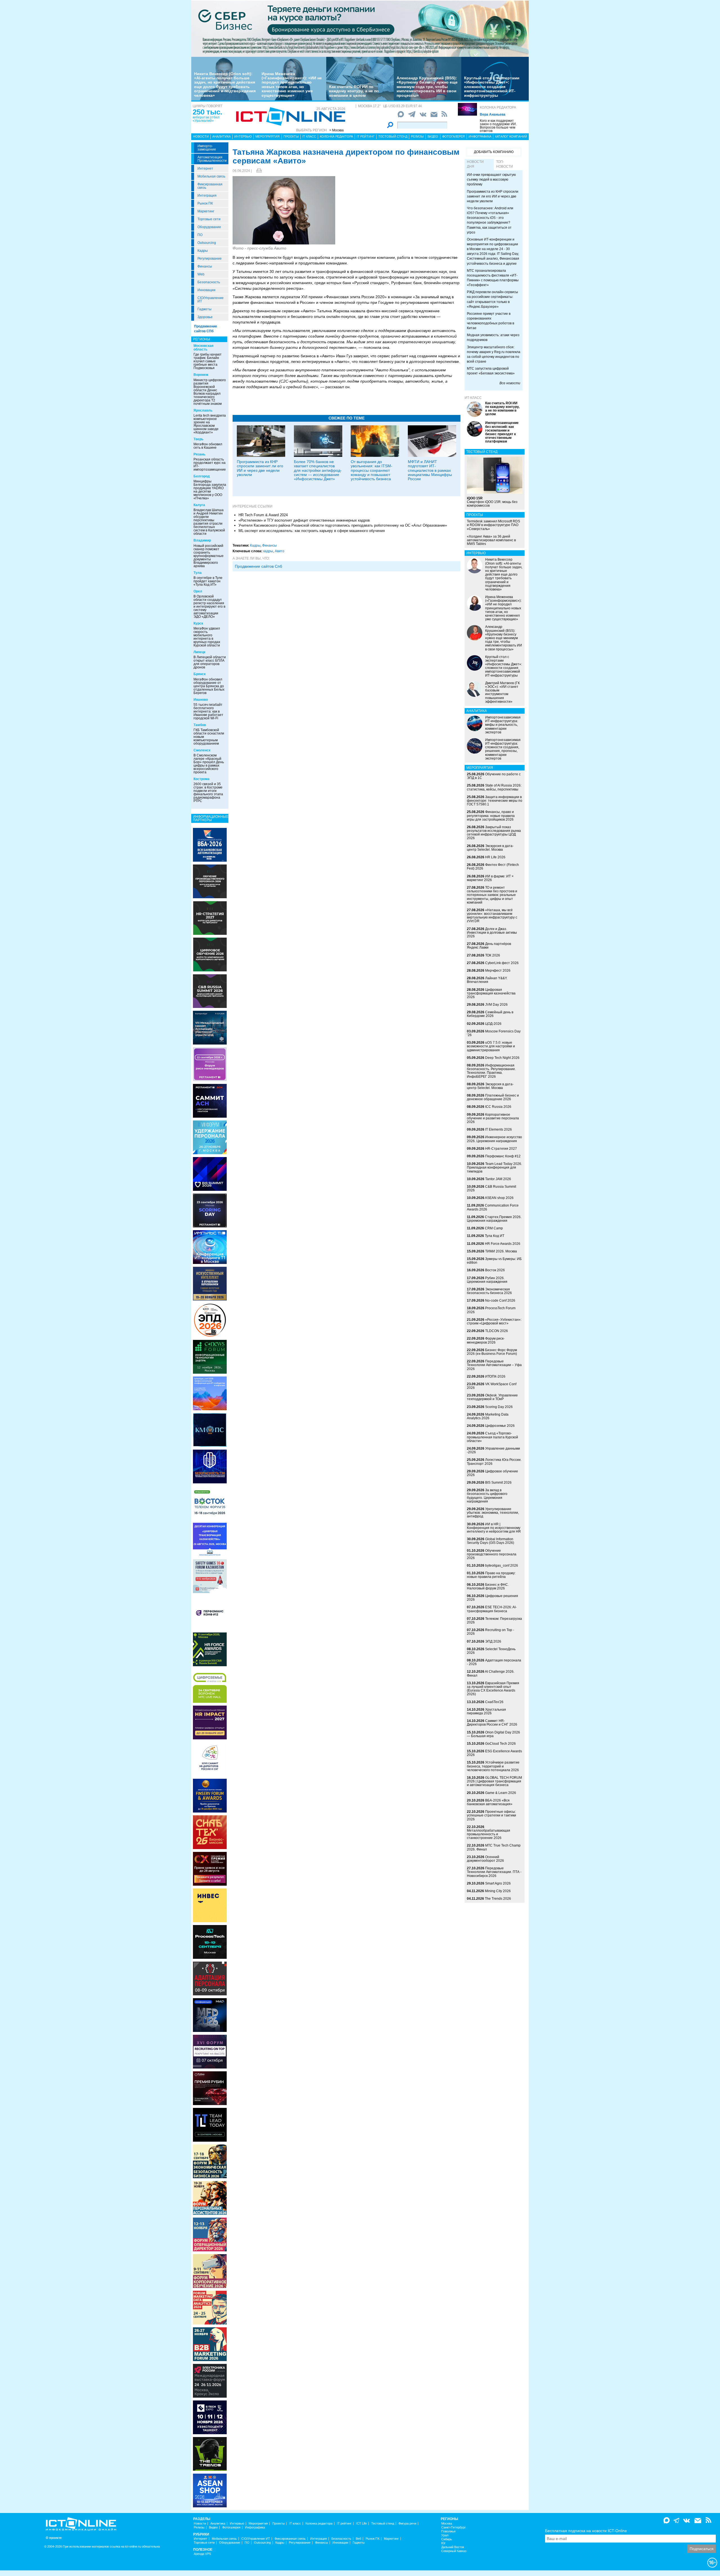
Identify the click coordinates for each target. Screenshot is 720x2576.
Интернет (205, 169)
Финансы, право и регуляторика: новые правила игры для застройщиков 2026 (491, 816)
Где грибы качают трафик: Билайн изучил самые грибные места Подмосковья (208, 361)
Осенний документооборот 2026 (485, 1859)
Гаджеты (204, 309)
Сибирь (447, 2539)
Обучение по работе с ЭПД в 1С (494, 776)
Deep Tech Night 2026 (502, 1058)
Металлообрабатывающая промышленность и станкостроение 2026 (489, 1834)
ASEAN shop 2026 (499, 1198)
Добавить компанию (494, 152)
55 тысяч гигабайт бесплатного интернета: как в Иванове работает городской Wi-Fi (208, 711)
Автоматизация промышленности (212, 159)
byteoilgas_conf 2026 (502, 1566)
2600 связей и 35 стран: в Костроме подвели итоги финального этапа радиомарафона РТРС (208, 792)
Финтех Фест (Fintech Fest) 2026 (493, 867)
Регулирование (210, 259)
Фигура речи (407, 2524)
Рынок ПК (205, 203)
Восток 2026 (495, 1270)
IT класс (309, 136)
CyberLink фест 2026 (502, 963)
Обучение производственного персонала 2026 (492, 1554)
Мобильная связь (211, 176)
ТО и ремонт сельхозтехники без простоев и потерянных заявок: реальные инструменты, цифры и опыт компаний (492, 895)
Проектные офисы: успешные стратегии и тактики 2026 (491, 1815)
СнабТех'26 (494, 1702)
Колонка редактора (498, 107)
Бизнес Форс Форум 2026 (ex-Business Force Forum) (492, 1352)
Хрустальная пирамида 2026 (486, 1711)
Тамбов (200, 725)
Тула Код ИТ (495, 1236)
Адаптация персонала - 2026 (494, 1662)
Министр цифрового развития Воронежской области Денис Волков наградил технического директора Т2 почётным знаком (210, 392)
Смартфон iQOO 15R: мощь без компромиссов (492, 502)
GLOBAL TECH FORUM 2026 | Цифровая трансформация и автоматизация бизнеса (494, 1781)
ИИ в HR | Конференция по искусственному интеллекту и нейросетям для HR (494, 1528)
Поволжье (448, 2531)
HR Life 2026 (495, 857)
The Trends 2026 (498, 1899)
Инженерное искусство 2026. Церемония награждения (494, 1139)
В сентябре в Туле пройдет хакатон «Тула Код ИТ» (208, 581)
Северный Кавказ (454, 2551)
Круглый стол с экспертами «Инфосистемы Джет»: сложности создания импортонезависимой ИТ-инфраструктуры (492, 87)
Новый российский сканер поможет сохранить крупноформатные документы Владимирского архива (209, 556)
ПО (200, 235)
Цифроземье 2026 (500, 1426)
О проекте (54, 2538)
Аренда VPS (202, 2554)
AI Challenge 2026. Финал (491, 1673)
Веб (358, 2539)
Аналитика (221, 136)
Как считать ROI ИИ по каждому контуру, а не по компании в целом (354, 91)
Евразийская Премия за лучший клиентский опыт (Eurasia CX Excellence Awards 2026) (493, 1689)
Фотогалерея (454, 136)
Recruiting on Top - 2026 (490, 1632)
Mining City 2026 (498, 1891)
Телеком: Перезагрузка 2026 (494, 1621)
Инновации (206, 290)
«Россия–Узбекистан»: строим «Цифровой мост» (494, 1321)
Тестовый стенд (393, 136)
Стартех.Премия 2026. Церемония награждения (494, 1219)
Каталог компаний (511, 136)
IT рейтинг (366, 136)
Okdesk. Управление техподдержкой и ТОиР (492, 1397)
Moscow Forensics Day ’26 (494, 1033)
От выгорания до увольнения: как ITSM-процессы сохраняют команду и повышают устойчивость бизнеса (372, 470)
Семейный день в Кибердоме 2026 (490, 1014)
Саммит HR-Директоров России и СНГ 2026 (492, 1723)
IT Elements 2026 (499, 1129)
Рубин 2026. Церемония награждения (487, 1280)
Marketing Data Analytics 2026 (488, 1416)
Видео (433, 136)
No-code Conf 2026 (500, 1301)
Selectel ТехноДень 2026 (491, 1651)
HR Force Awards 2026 (503, 1244)
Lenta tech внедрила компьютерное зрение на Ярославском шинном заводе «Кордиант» (210, 424)
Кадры (203, 251)
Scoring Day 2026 (499, 1407)
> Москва (337, 130)
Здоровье (205, 317)
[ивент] (210, 2490)
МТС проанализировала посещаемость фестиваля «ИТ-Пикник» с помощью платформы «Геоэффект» (493, 278)
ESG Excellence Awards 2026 (494, 1753)
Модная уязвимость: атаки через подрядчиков (493, 337)
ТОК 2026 (493, 955)
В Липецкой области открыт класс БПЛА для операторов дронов (210, 662)
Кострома (202, 779)
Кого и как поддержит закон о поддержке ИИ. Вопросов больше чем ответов (498, 126)
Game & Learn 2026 (501, 1793)
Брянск (200, 674)
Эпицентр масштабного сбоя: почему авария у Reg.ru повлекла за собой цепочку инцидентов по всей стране (494, 354)
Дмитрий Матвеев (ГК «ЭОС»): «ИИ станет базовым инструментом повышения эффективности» (502, 692)
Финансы (205, 266)
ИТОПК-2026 (495, 1376)
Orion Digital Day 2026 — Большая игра (493, 1734)
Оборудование (209, 227)
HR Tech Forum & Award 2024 (263, 515)
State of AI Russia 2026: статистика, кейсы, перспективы (494, 787)
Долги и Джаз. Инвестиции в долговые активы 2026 (492, 933)
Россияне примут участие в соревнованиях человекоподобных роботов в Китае (490, 321)
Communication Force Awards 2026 (493, 1207)
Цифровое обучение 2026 (492, 1473)
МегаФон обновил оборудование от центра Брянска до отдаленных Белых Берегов (209, 686)
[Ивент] (210, 845)
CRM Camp (494, 1228)
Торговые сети (209, 219)
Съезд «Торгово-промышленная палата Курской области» (492, 1437)
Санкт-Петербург (454, 2527)
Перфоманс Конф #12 (503, 1156)
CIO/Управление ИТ (211, 300)
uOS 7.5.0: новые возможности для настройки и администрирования (491, 1046)
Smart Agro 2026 (498, 1883)
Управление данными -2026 (493, 1450)
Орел (198, 591)
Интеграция (207, 196)
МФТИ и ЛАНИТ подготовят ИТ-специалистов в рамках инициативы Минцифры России (430, 470)
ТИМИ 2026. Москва (501, 1251)
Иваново (201, 700)
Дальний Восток (453, 2547)
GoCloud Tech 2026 (500, 1744)
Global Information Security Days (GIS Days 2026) (490, 1541)
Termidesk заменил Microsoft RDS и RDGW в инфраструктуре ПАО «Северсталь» (493, 525)
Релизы (417, 136)
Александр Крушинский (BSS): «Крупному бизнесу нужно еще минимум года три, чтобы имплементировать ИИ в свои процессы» (427, 87)
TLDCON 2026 (497, 1331)
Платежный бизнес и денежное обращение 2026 (493, 1097)
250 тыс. (207, 112)
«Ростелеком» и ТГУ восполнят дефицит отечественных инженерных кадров (304, 520)
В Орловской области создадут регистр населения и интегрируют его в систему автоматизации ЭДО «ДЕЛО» (209, 607)
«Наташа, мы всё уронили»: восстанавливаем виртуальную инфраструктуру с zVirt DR (492, 916)
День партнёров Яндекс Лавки (489, 946)
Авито (280, 551)
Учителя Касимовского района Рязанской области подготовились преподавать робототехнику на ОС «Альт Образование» (343, 525)
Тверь (198, 439)
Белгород (202, 476)
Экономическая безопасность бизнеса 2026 (489, 1291)
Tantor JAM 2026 (498, 1179)
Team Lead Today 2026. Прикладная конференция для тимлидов (494, 1167)
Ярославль (203, 410)
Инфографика (480, 136)
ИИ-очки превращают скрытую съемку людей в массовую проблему (491, 179)
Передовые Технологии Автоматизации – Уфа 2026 (494, 1365)
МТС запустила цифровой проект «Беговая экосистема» (491, 371)
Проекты (291, 136)
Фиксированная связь (210, 186)
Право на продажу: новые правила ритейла (491, 1575)
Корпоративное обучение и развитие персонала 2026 (493, 1118)
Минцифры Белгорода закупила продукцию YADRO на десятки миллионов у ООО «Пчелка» (210, 490)
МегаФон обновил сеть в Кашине (208, 446)
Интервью (243, 136)
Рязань (199, 454)
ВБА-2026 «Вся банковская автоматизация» (490, 1802)
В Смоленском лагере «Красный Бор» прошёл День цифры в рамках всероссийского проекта (209, 764)
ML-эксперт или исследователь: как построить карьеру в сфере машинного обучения (312, 531)
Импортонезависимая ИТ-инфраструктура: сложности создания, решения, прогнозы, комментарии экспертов (503, 749)
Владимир (202, 540)
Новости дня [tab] (475, 164)
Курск (198, 623)
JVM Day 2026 (496, 1005)
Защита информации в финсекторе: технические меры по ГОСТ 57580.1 (495, 801)
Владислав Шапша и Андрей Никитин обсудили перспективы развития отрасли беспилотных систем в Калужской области (209, 522)
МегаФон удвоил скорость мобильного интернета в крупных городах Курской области (207, 637)
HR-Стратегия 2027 (501, 1149)
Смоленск (202, 750)
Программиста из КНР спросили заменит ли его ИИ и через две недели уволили (260, 468)
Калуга (199, 505)
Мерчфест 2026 (498, 971)
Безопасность (209, 282)
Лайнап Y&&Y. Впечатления (487, 980)
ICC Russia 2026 (498, 1107)
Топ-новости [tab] (505, 164)
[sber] (360, 28)
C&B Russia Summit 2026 (491, 1188)
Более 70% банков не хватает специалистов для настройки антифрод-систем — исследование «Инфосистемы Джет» (318, 470)
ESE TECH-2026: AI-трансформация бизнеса (492, 1609)
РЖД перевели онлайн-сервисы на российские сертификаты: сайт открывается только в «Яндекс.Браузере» (492, 299)
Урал (445, 2535)
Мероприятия (267, 136)
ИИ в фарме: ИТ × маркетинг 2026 (490, 878)
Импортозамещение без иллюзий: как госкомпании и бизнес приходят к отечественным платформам (502, 432)
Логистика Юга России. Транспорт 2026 (494, 1462)
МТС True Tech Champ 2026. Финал (494, 1847)
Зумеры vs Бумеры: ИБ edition (494, 1261)
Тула (198, 573)
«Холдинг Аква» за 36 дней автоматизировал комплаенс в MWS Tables (491, 540)
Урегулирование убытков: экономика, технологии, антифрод (493, 1513)
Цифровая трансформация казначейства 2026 (491, 993)
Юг (443, 2543)
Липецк (199, 652)
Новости (201, 136)
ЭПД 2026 (493, 1641)
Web (201, 274)
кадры (268, 551)
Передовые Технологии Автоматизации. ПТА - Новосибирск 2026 (494, 1872)
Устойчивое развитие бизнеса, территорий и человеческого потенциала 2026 (493, 1766)
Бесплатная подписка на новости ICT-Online (586, 2531)
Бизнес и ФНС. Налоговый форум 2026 (488, 1586)
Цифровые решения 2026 (492, 1598)
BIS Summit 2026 (498, 1483)
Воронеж (201, 375)
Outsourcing (207, 243)
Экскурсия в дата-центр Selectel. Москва (490, 848)
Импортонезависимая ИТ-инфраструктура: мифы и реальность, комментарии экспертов (503, 725)
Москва (447, 2524)
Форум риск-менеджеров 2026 (486, 1340)
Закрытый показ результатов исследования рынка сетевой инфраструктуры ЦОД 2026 (494, 833)
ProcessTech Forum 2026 (491, 1310)
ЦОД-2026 (493, 1024)
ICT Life (361, 2524)
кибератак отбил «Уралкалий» (206, 119)
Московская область (203, 348)
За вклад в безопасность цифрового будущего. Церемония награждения (487, 1496)
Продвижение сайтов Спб (258, 566)
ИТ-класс (473, 398)
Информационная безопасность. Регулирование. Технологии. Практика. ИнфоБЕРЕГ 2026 (491, 1071)
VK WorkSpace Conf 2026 (492, 1386)
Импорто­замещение (207, 148)
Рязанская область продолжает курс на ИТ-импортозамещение (210, 464)
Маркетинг (206, 211)
